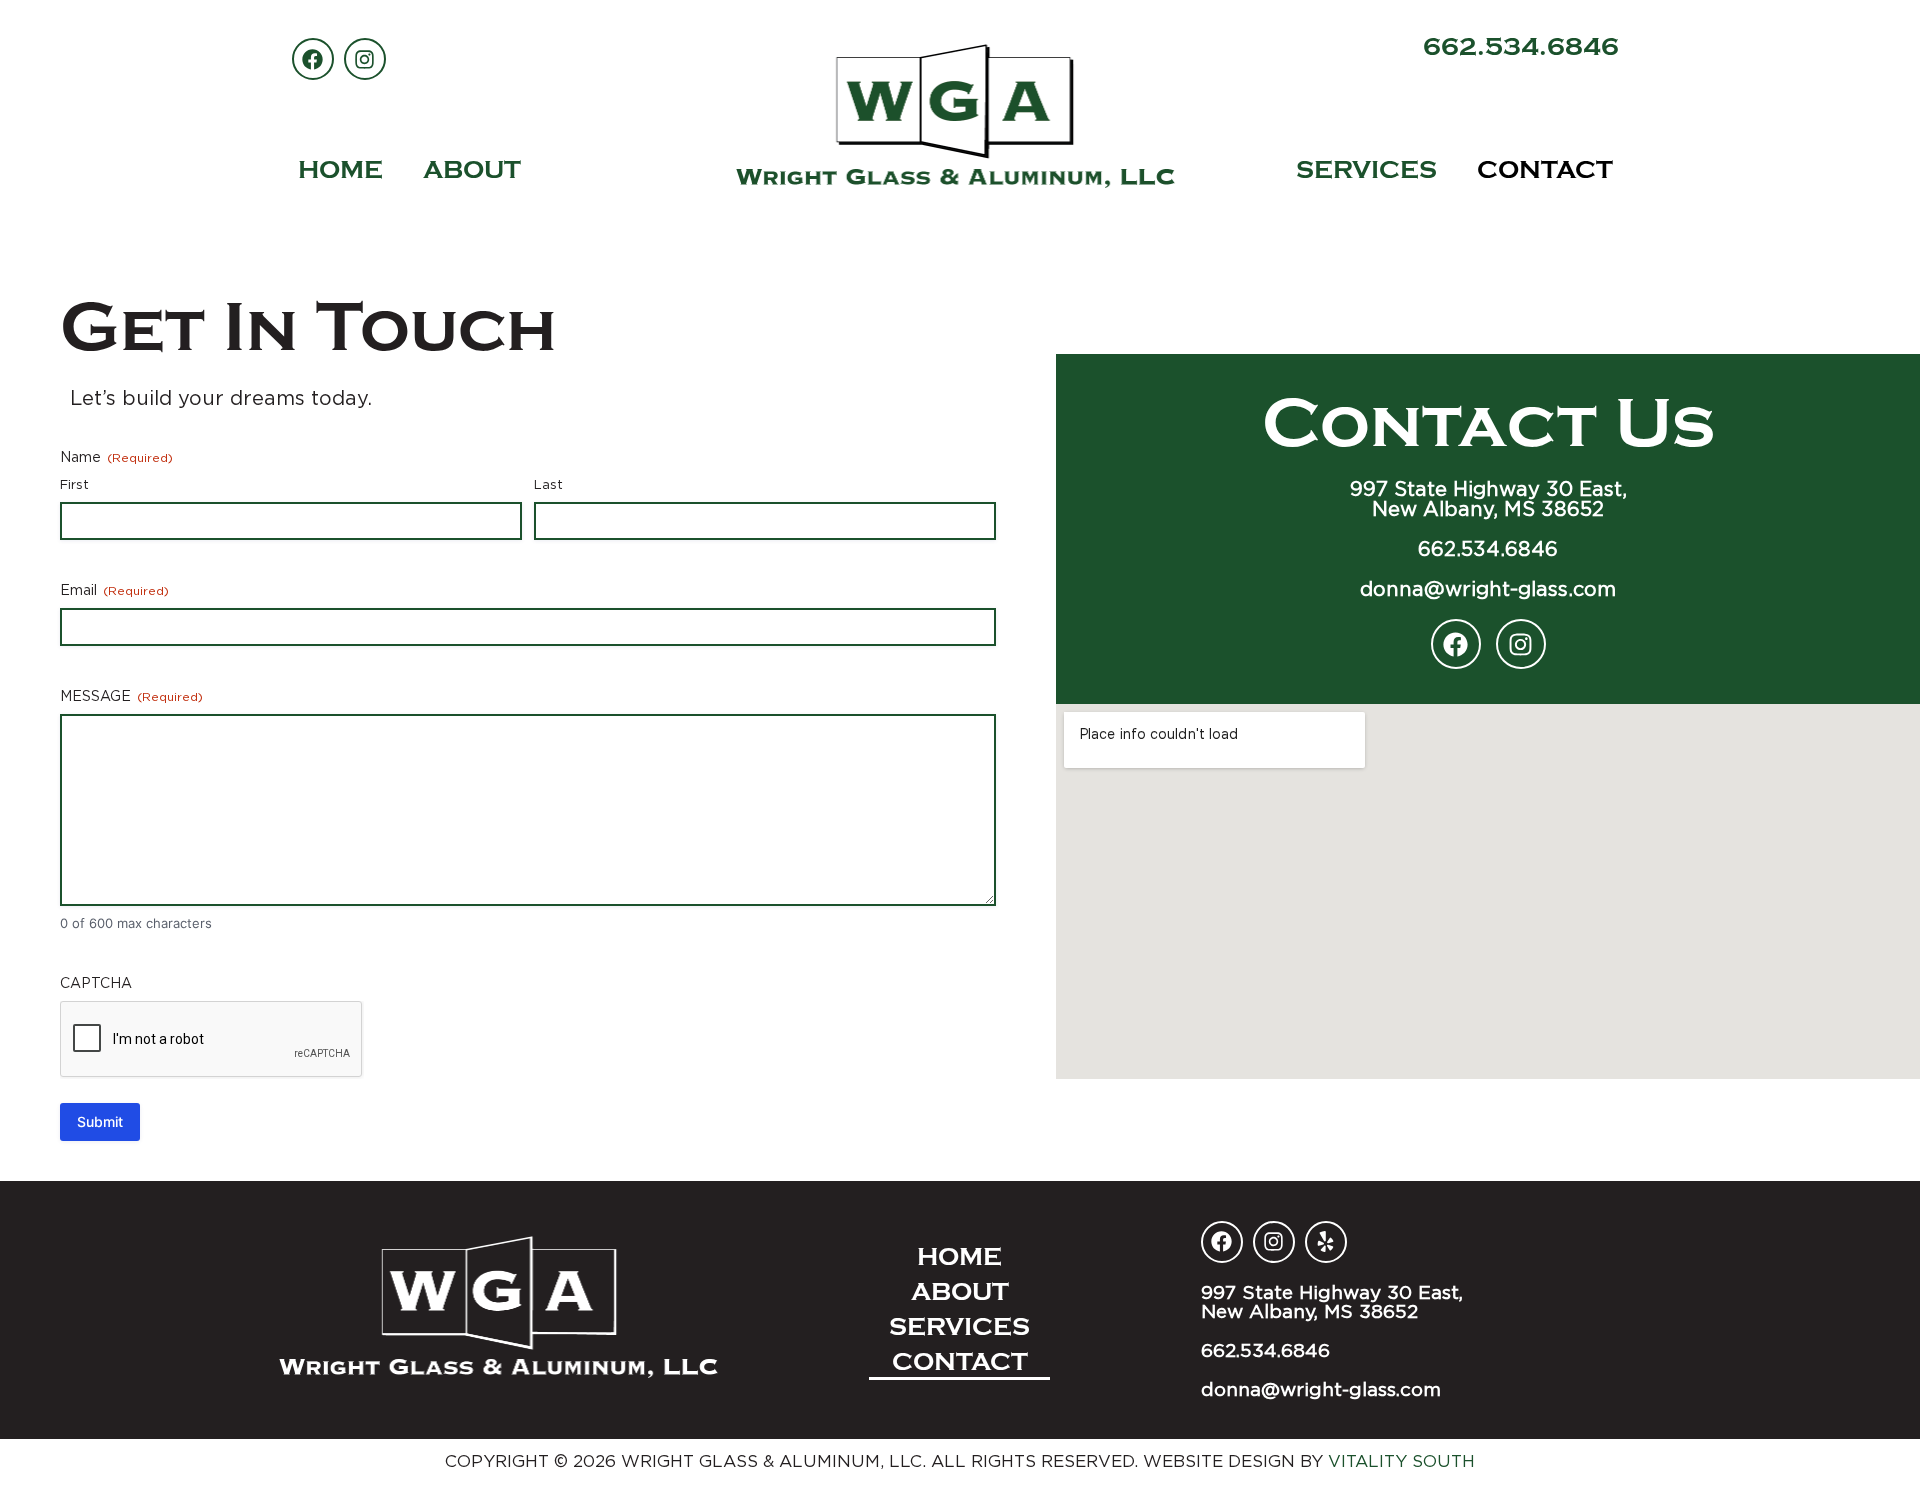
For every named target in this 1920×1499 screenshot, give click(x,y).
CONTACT (1545, 170)
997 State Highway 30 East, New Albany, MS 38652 (1488, 498)
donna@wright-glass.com (1488, 588)
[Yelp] (1326, 1242)
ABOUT (472, 170)
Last (548, 484)
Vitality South (1401, 1461)
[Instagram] (1521, 644)
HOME (340, 170)
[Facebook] (1456, 644)
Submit (100, 1121)
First (74, 484)
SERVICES (1366, 170)
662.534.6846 (1521, 47)
